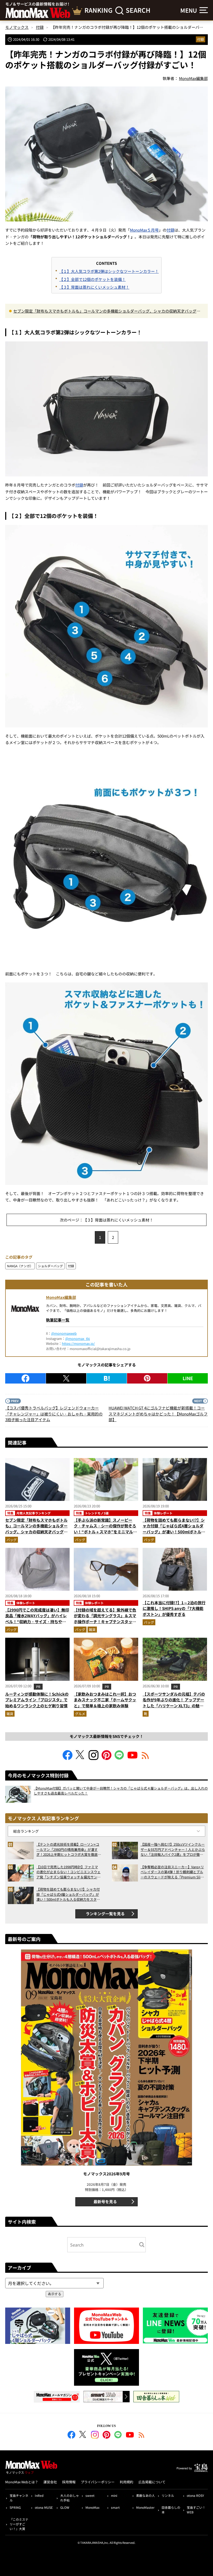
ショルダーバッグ (50, 1266)
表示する (55, 2294)
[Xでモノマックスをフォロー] (81, 1758)
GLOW (65, 2507)
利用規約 (127, 2482)
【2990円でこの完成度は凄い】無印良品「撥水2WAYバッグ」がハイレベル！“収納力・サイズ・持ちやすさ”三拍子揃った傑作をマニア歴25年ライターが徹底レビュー (37, 1621)
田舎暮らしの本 (171, 2510)
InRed (39, 2495)
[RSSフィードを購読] (145, 1758)
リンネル (168, 2495)
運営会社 (50, 2482)
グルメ (80, 1714)
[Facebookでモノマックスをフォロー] (68, 1758)
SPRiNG (15, 2507)
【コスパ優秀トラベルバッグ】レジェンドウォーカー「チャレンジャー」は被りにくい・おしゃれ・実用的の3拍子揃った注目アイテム (54, 1414)
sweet (90, 2495)
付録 (201, 39)
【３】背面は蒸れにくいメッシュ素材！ (94, 287)
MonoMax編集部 (61, 1297)
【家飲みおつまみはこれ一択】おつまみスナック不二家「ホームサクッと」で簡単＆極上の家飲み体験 (105, 1700)
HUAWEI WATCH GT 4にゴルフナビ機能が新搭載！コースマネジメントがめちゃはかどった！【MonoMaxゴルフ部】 (158, 1414)
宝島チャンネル (19, 2498)
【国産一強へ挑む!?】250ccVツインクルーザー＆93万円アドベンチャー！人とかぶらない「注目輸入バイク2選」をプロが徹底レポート (173, 1849)
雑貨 (92, 1630)
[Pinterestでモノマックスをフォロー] (106, 1758)
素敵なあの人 (145, 2495)
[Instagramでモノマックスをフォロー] (94, 1758)
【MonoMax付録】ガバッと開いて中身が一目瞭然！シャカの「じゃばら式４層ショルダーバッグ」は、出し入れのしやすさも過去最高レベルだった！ (121, 1791)
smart (115, 2507)
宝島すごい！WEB (196, 2510)
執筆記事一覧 (58, 1320)
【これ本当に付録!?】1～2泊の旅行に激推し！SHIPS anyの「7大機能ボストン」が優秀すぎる (174, 1608)
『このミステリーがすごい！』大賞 (19, 2524)
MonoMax (92, 2507)
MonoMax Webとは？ (22, 2482)
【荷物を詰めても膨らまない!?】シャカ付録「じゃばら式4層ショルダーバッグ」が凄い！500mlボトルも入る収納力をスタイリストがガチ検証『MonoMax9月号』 (174, 1532)
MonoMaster (145, 2507)
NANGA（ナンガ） (20, 1266)
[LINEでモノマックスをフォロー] (119, 1758)
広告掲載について (152, 2482)
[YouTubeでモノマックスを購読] (132, 1758)
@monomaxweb (64, 1333)
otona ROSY (195, 2495)
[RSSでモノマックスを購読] (142, 2436)
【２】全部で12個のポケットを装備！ (92, 279)
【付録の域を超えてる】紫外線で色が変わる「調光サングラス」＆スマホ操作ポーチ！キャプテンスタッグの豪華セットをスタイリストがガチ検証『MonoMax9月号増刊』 (105, 1621)
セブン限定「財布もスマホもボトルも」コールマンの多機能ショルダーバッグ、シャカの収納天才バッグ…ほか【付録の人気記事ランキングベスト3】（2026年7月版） (107, 311)
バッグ (12, 1540)
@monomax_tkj (78, 1338)
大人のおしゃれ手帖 (70, 2498)
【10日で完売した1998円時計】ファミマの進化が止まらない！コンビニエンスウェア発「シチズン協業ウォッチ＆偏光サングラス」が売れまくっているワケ (68, 1872)
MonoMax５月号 (144, 230)
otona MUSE (44, 2507)
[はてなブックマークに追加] (107, 1378)
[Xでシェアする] (66, 1378)
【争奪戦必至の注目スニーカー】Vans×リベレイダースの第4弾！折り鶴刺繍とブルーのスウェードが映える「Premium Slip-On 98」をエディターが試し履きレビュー (172, 1872)
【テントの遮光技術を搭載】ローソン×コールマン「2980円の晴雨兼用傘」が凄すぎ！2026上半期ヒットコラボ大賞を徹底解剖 (69, 1849)
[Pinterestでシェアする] (147, 1378)
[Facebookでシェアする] (25, 1378)
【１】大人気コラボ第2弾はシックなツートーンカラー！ (109, 271)
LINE (188, 1378)
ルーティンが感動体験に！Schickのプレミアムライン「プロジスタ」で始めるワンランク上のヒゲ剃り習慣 (37, 1700)
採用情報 (69, 2482)
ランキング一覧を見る (105, 1914)
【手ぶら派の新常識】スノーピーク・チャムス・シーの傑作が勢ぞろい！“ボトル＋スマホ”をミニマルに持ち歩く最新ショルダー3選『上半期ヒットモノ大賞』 (105, 1532)
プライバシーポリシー (98, 2482)
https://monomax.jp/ (78, 1343)
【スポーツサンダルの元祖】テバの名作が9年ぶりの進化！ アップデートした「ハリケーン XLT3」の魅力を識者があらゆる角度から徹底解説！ (174, 1706)
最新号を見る (105, 2201)
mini (114, 2495)
